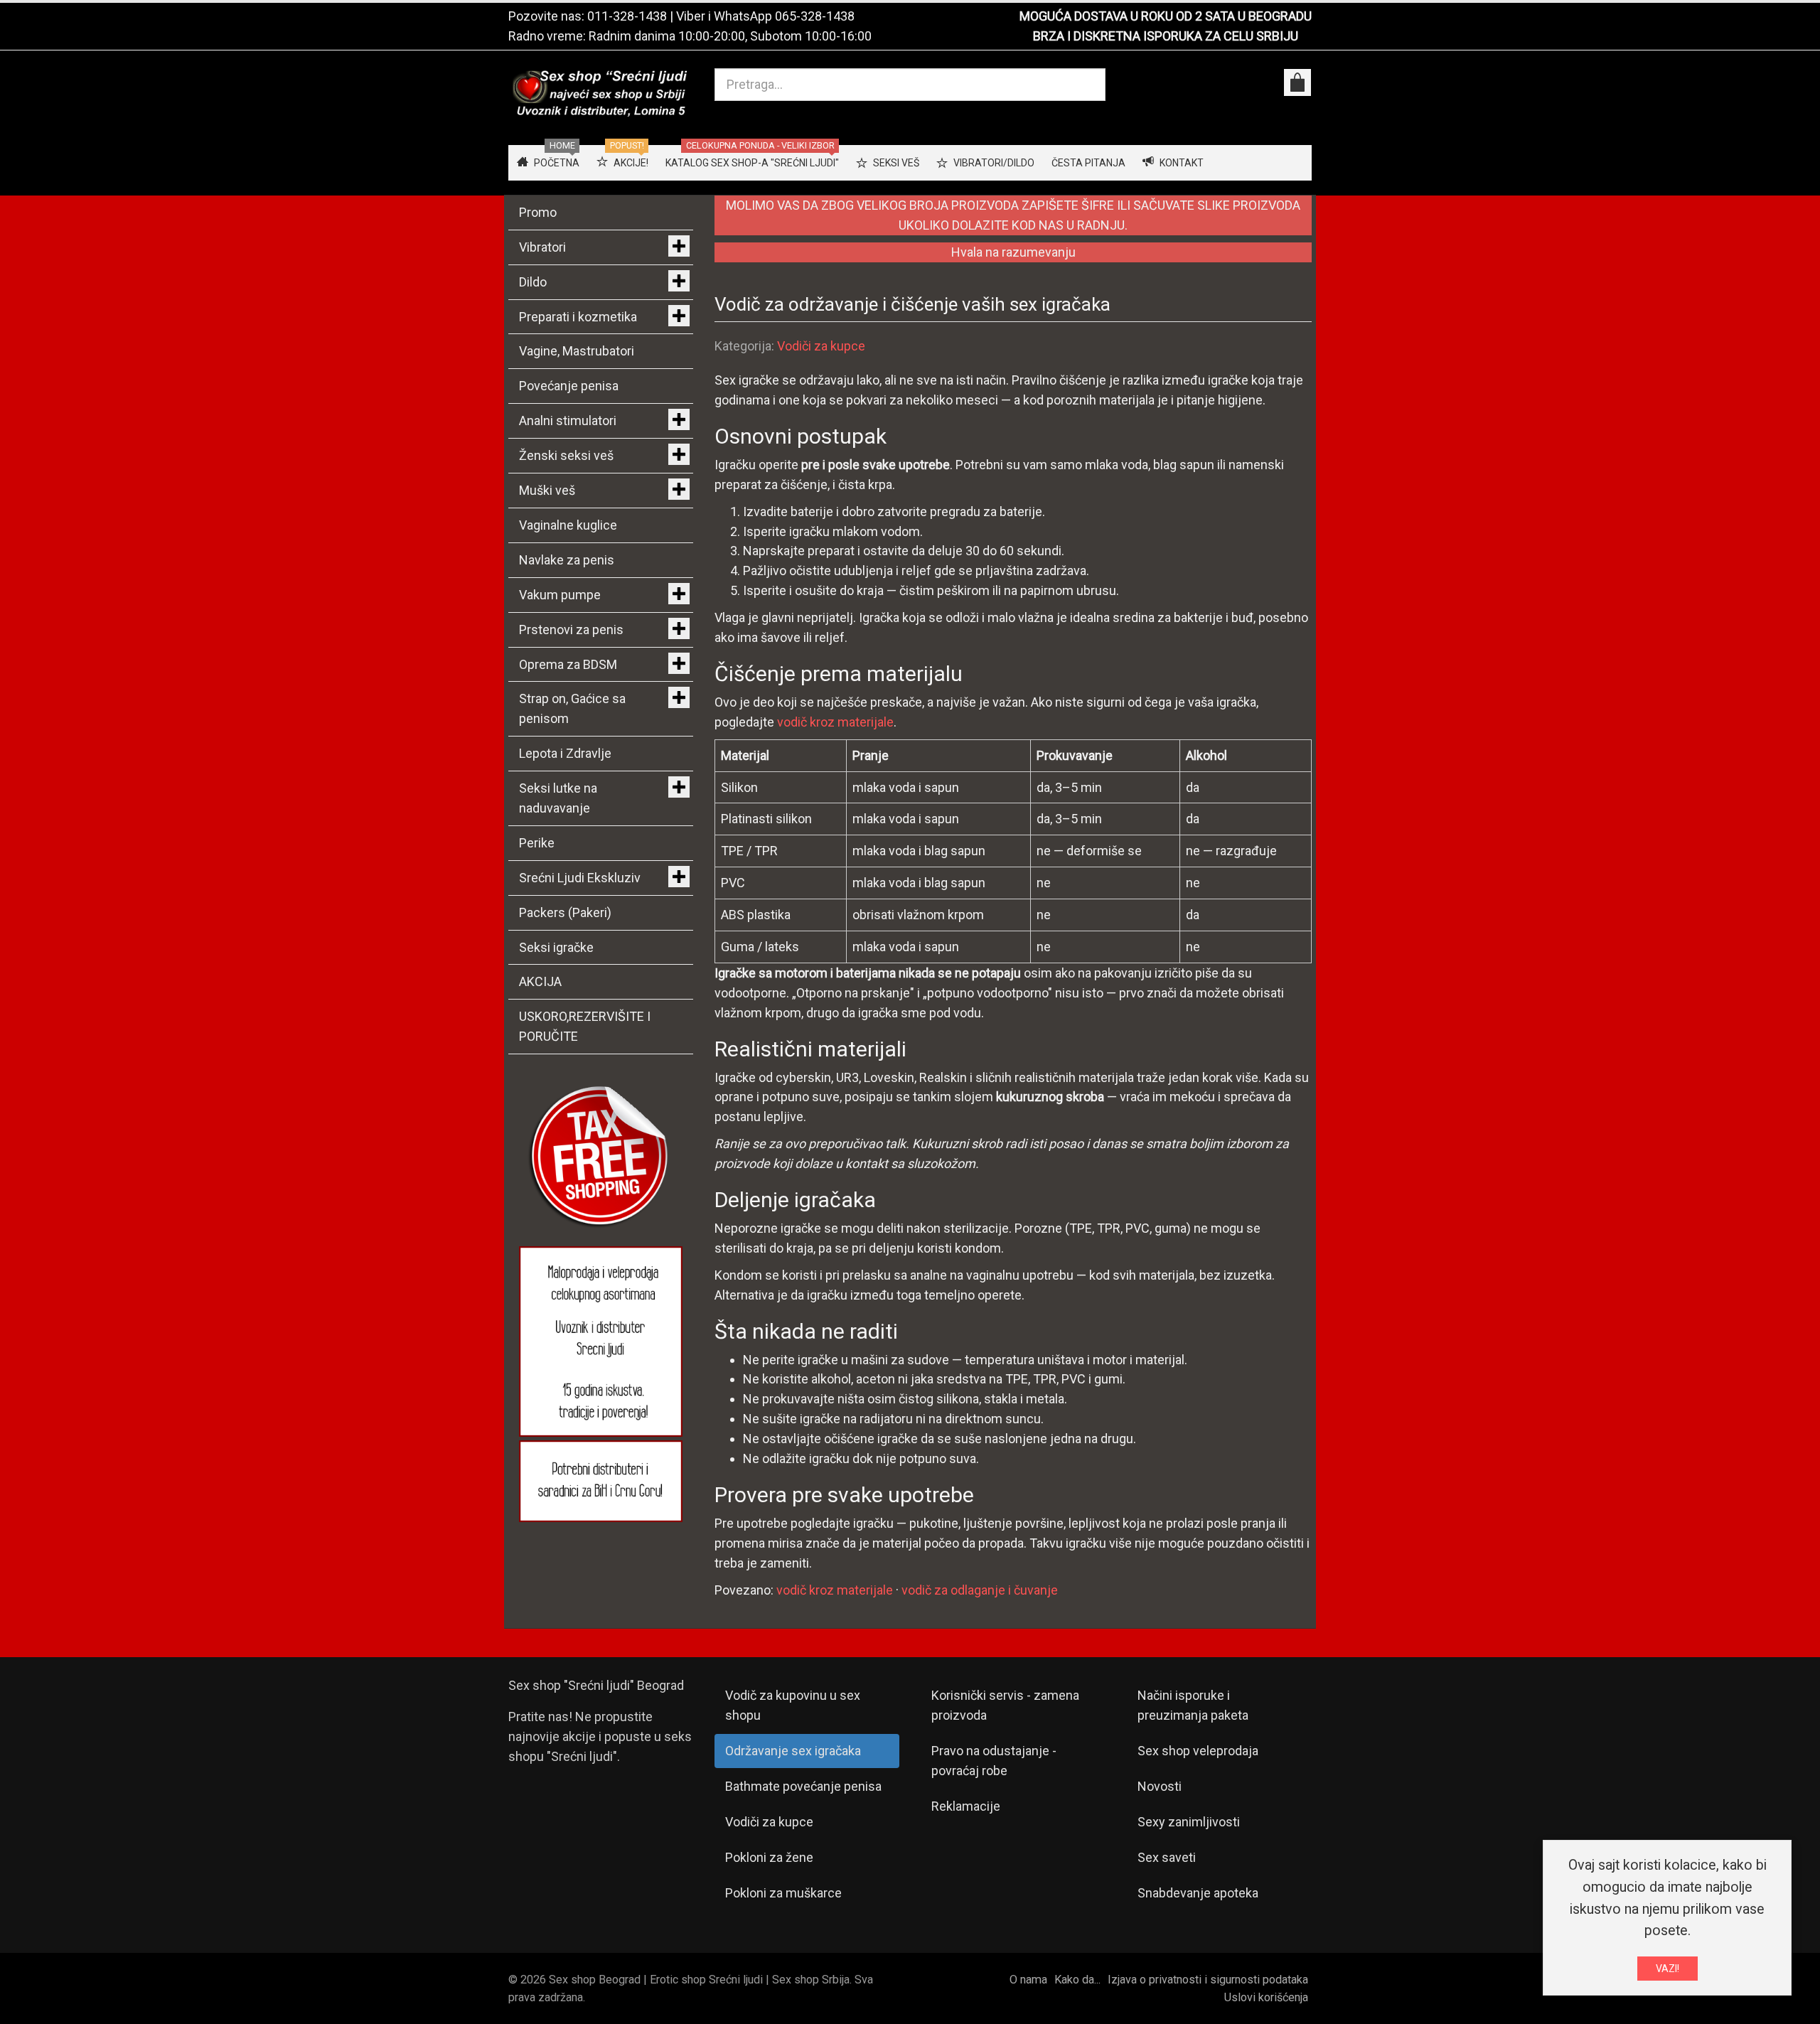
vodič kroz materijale (835, 722)
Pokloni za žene (769, 1857)
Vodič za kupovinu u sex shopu (793, 1705)
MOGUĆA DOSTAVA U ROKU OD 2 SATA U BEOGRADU (1166, 16)
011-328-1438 (627, 16)
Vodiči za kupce (821, 346)
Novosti (1160, 1786)
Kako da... (1077, 1980)
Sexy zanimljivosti (1189, 1822)
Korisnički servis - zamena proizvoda (1005, 1705)
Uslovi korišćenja (1266, 1997)
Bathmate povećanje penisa (803, 1786)
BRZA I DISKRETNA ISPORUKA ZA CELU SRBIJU (1166, 36)
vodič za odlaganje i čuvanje (980, 1590)
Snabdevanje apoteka (1198, 1893)
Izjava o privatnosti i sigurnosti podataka (1208, 1980)
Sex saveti (1167, 1857)
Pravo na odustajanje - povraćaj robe (994, 1761)
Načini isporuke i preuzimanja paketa (1193, 1705)
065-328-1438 (815, 16)
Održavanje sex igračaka (793, 1751)
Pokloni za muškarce (783, 1893)
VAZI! (1668, 1969)
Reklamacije (966, 1806)
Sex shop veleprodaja (1198, 1751)
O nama (1028, 1980)
